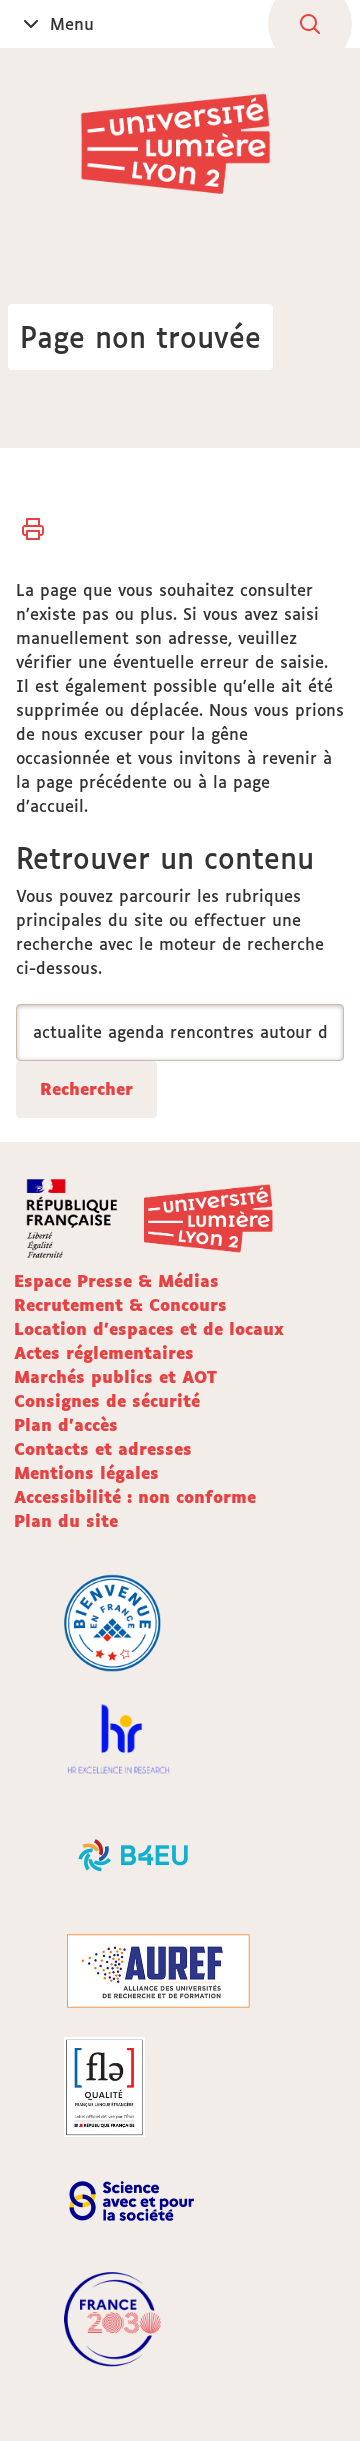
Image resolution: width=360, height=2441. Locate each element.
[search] (180, 1032)
